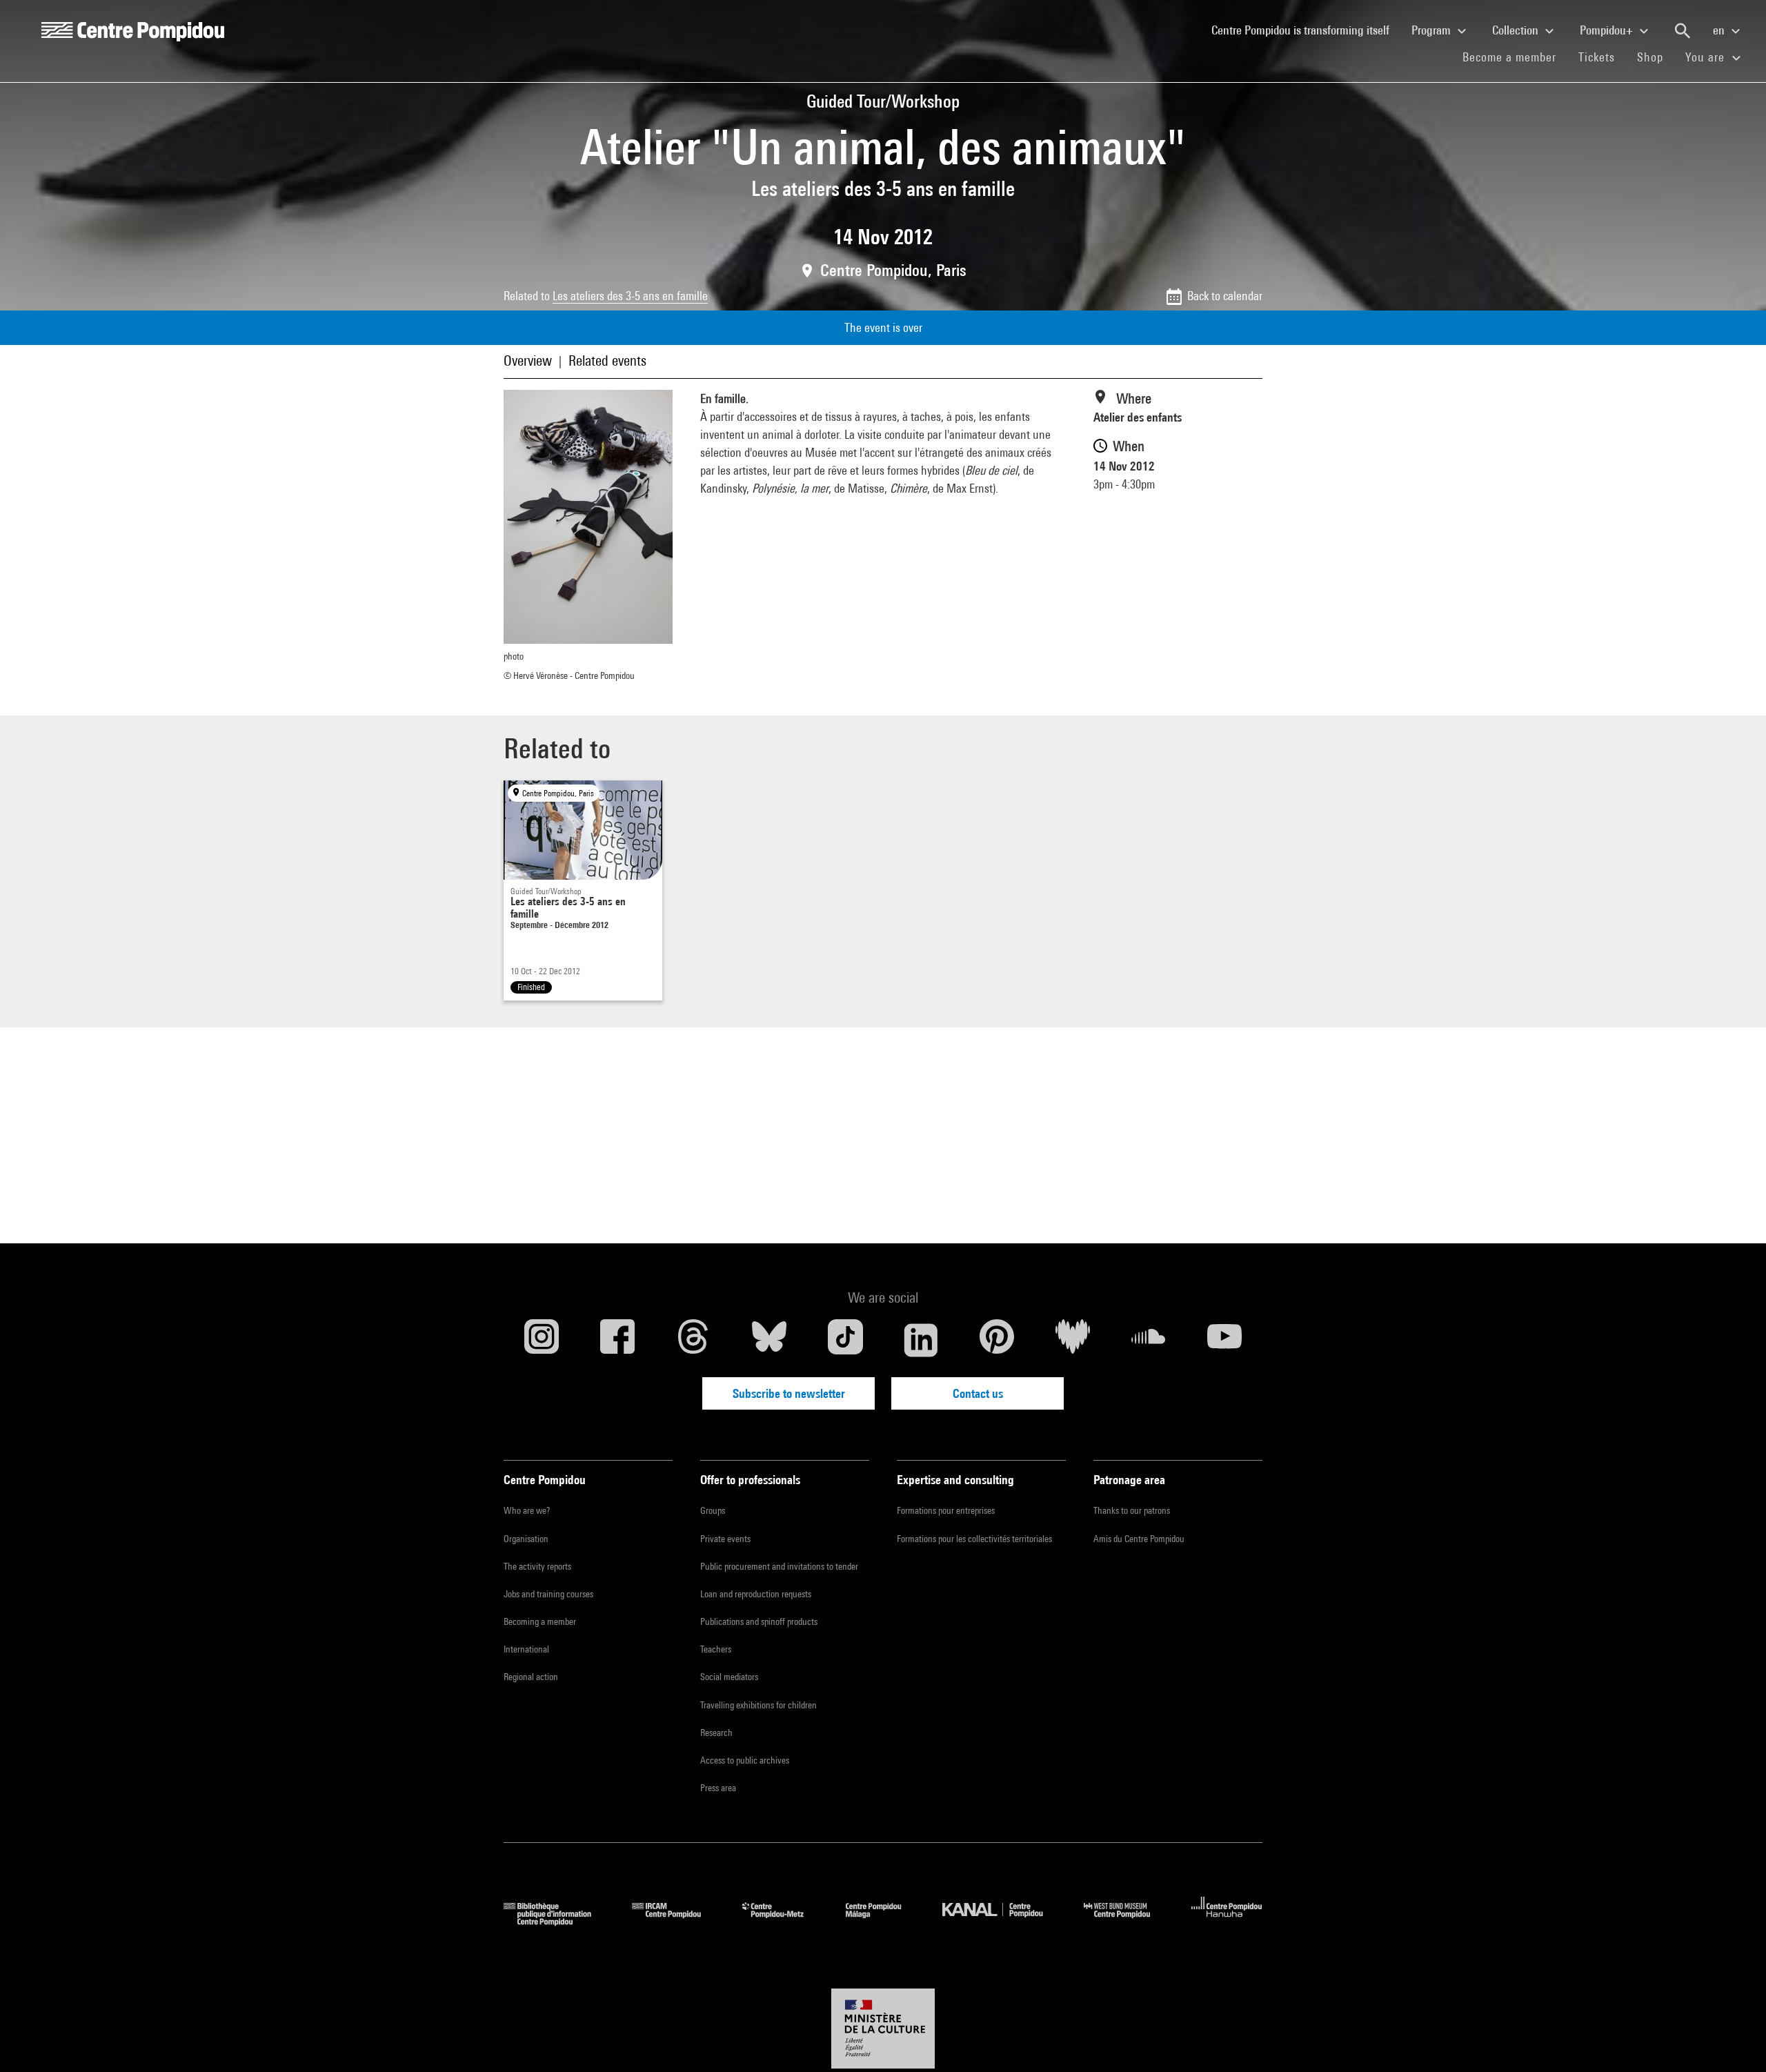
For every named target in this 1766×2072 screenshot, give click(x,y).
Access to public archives (745, 1760)
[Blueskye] (769, 1340)
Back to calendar (1225, 296)
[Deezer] (1073, 1340)
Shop (1656, 57)
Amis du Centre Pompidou (1139, 1539)
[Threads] (693, 1340)
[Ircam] (677, 1921)
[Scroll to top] (1734, 2040)
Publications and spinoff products (759, 1621)
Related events (607, 361)
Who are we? (527, 1510)
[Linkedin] (921, 1340)
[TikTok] (845, 1340)
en (1720, 30)
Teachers (716, 1649)
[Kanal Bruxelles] (1003, 1921)
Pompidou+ (1608, 30)
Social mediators (729, 1677)
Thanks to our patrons (1132, 1510)
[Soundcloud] (1149, 1340)
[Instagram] (542, 1340)
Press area (718, 1788)
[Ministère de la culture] (883, 2029)
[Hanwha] (1227, 1921)
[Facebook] (617, 1340)
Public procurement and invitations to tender (779, 1566)
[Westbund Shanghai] (1127, 1921)
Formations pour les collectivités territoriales (974, 1539)
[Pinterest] (997, 1340)
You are (1707, 57)
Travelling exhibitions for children (758, 1705)
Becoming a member (540, 1621)
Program (1432, 30)
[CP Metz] (783, 1921)
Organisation (526, 1539)
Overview (528, 361)
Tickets (1597, 57)
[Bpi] (557, 1921)
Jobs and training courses (548, 1594)
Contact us (978, 1393)
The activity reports (537, 1566)
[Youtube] (1224, 1340)
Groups (713, 1510)
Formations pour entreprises (946, 1510)
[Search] (1683, 31)
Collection (1517, 30)
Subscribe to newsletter (789, 1393)
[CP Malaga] (884, 1921)
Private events (725, 1539)
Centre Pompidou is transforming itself (1306, 30)
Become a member (1515, 57)
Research (716, 1733)
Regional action (531, 1677)
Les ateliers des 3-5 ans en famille (630, 296)
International (526, 1649)
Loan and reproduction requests (756, 1594)
